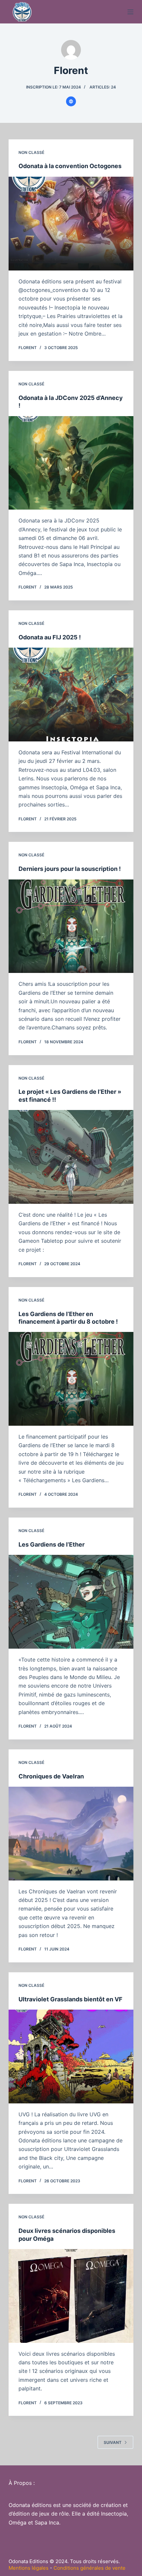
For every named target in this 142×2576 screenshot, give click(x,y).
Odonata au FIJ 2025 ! (50, 637)
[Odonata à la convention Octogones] (71, 224)
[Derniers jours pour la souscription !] (71, 926)
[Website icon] (71, 101)
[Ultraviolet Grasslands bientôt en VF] (71, 2057)
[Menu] (130, 12)
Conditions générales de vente (89, 2568)
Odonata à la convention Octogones (70, 166)
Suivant (113, 2442)
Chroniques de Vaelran (51, 1776)
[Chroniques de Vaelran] (71, 1834)
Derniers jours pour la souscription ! (70, 869)
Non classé (31, 152)
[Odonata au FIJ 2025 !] (71, 695)
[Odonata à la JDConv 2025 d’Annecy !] (71, 463)
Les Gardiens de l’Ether (52, 1544)
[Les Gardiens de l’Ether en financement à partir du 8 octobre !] (71, 1379)
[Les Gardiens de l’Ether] (71, 1602)
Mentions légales (29, 2568)
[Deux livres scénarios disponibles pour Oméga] (71, 2296)
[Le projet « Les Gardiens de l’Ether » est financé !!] (71, 1157)
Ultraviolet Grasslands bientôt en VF (71, 1999)
